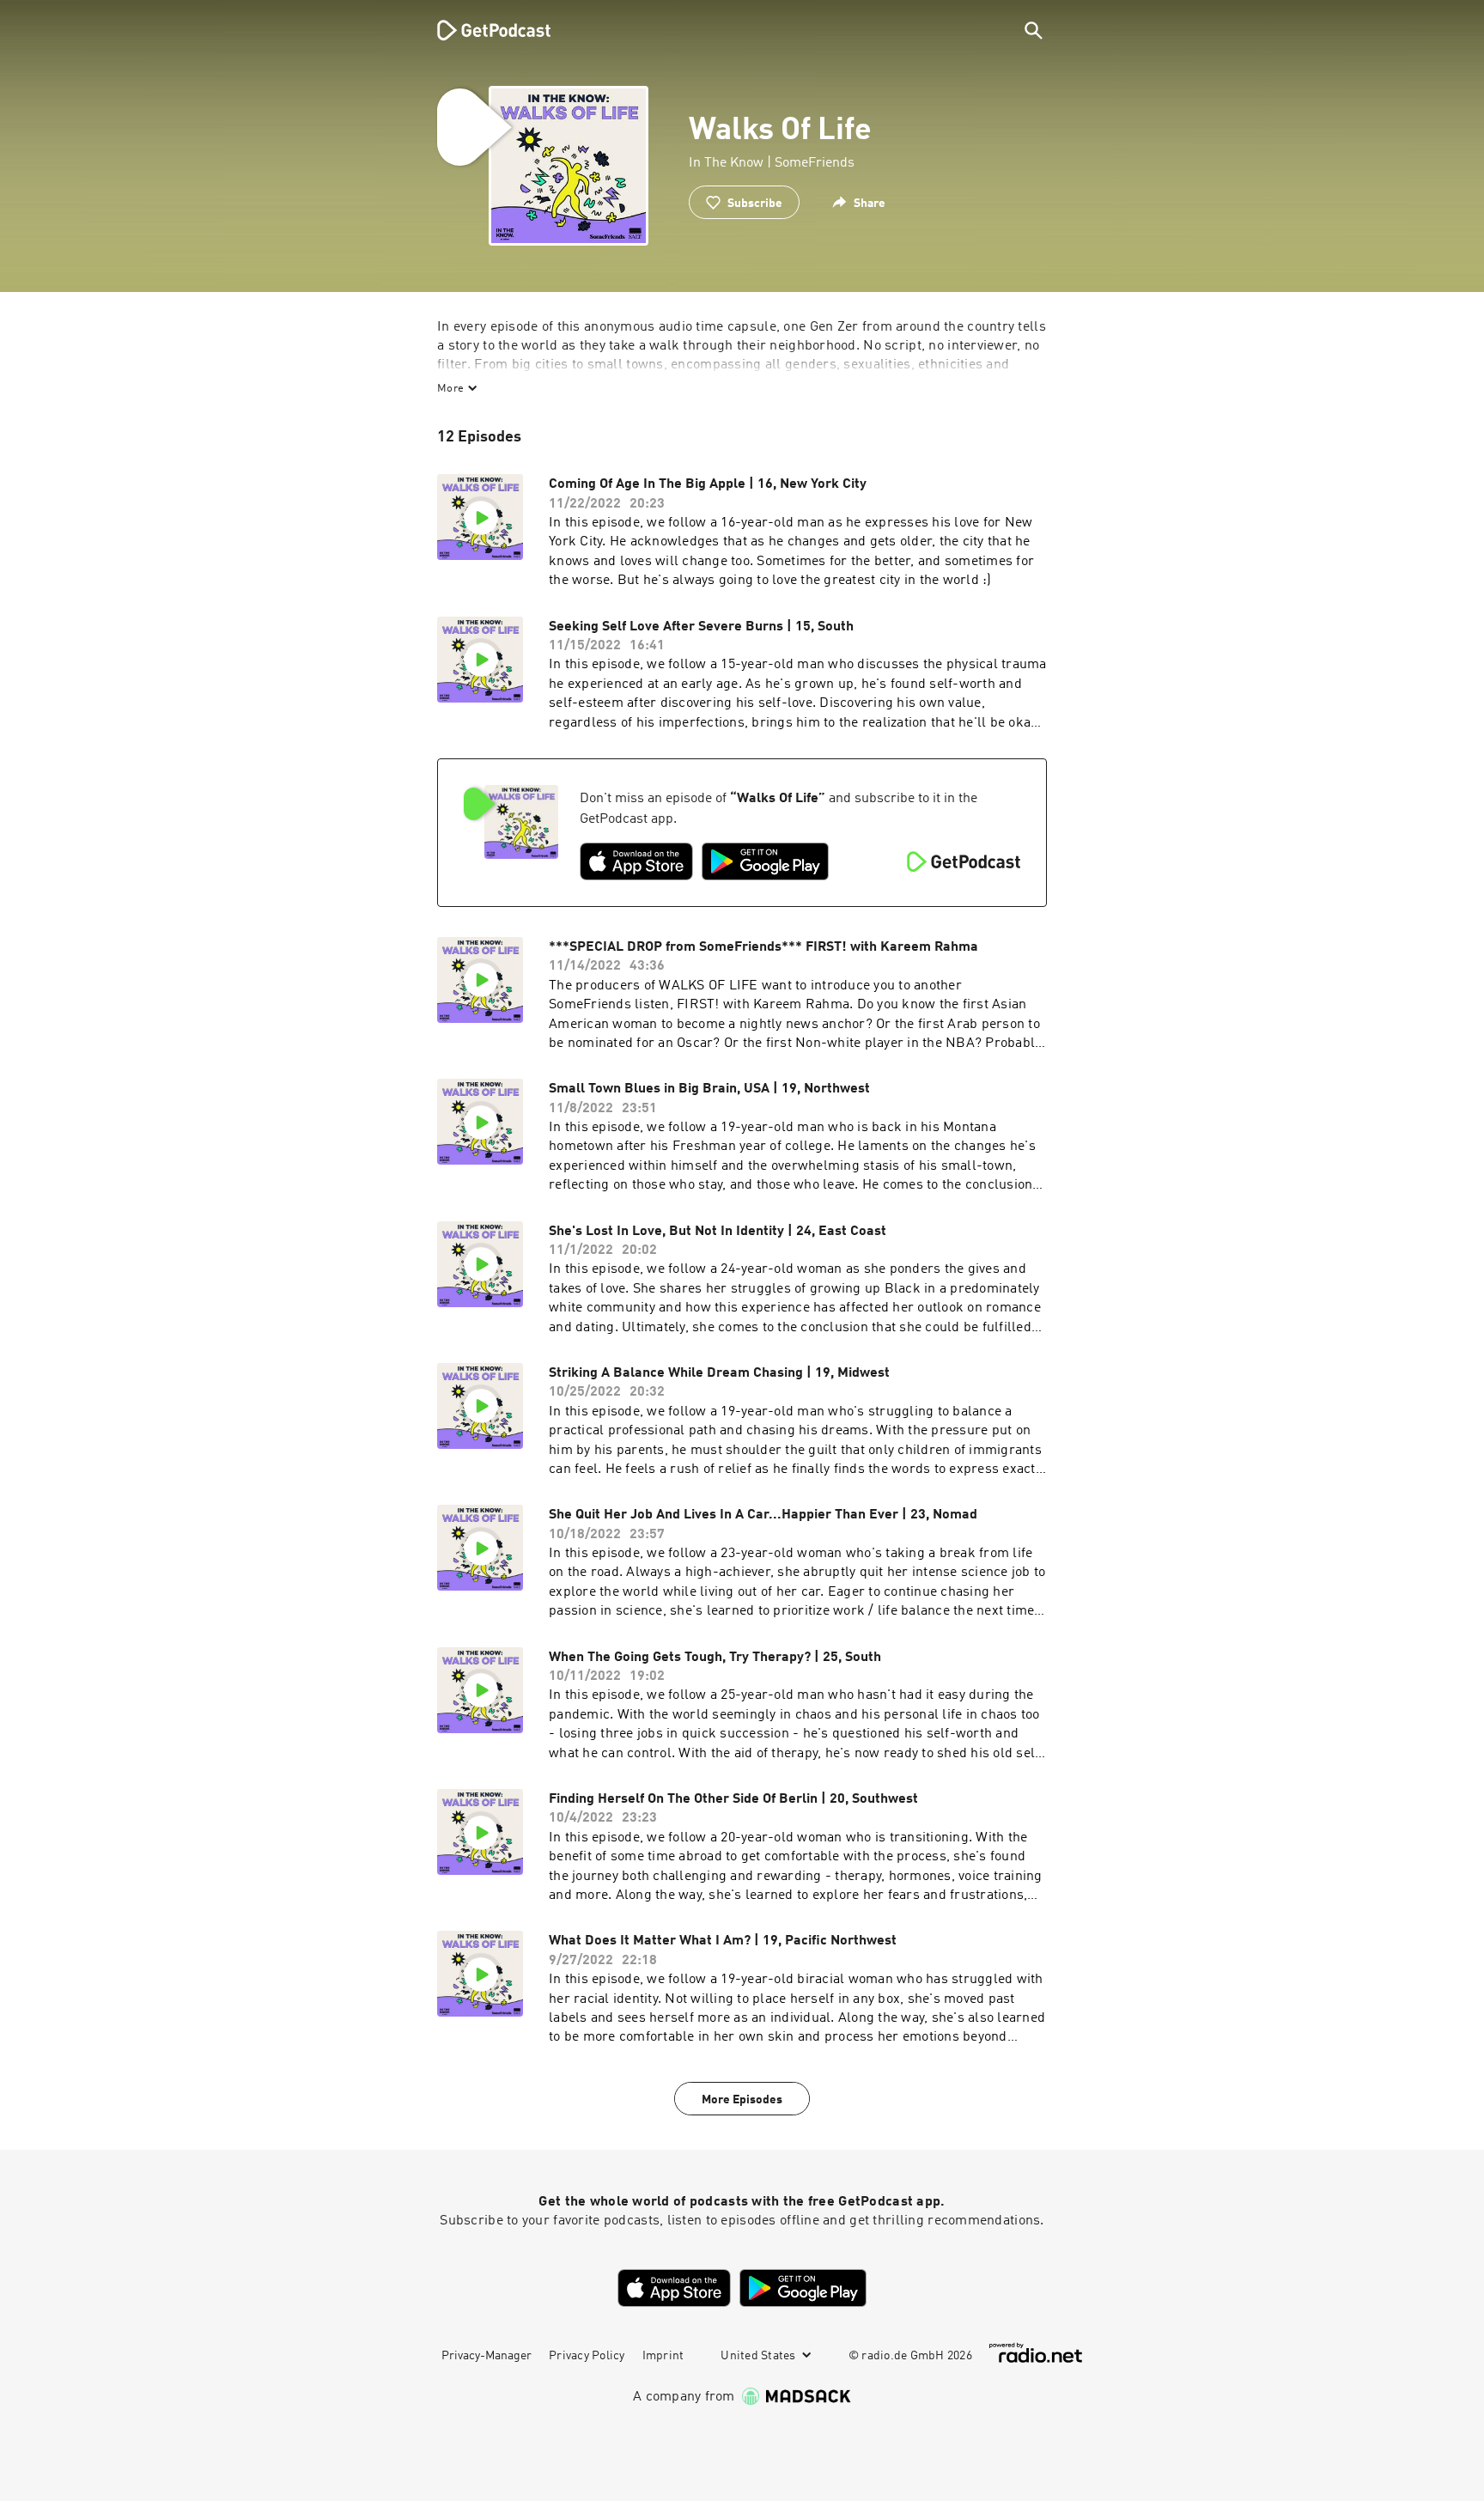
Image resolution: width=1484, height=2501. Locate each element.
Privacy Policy (587, 2356)
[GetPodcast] (483, 30)
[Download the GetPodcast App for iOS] (636, 861)
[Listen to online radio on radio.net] (1036, 2353)
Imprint (663, 2356)
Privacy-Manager (487, 2356)
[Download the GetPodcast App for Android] (765, 861)
